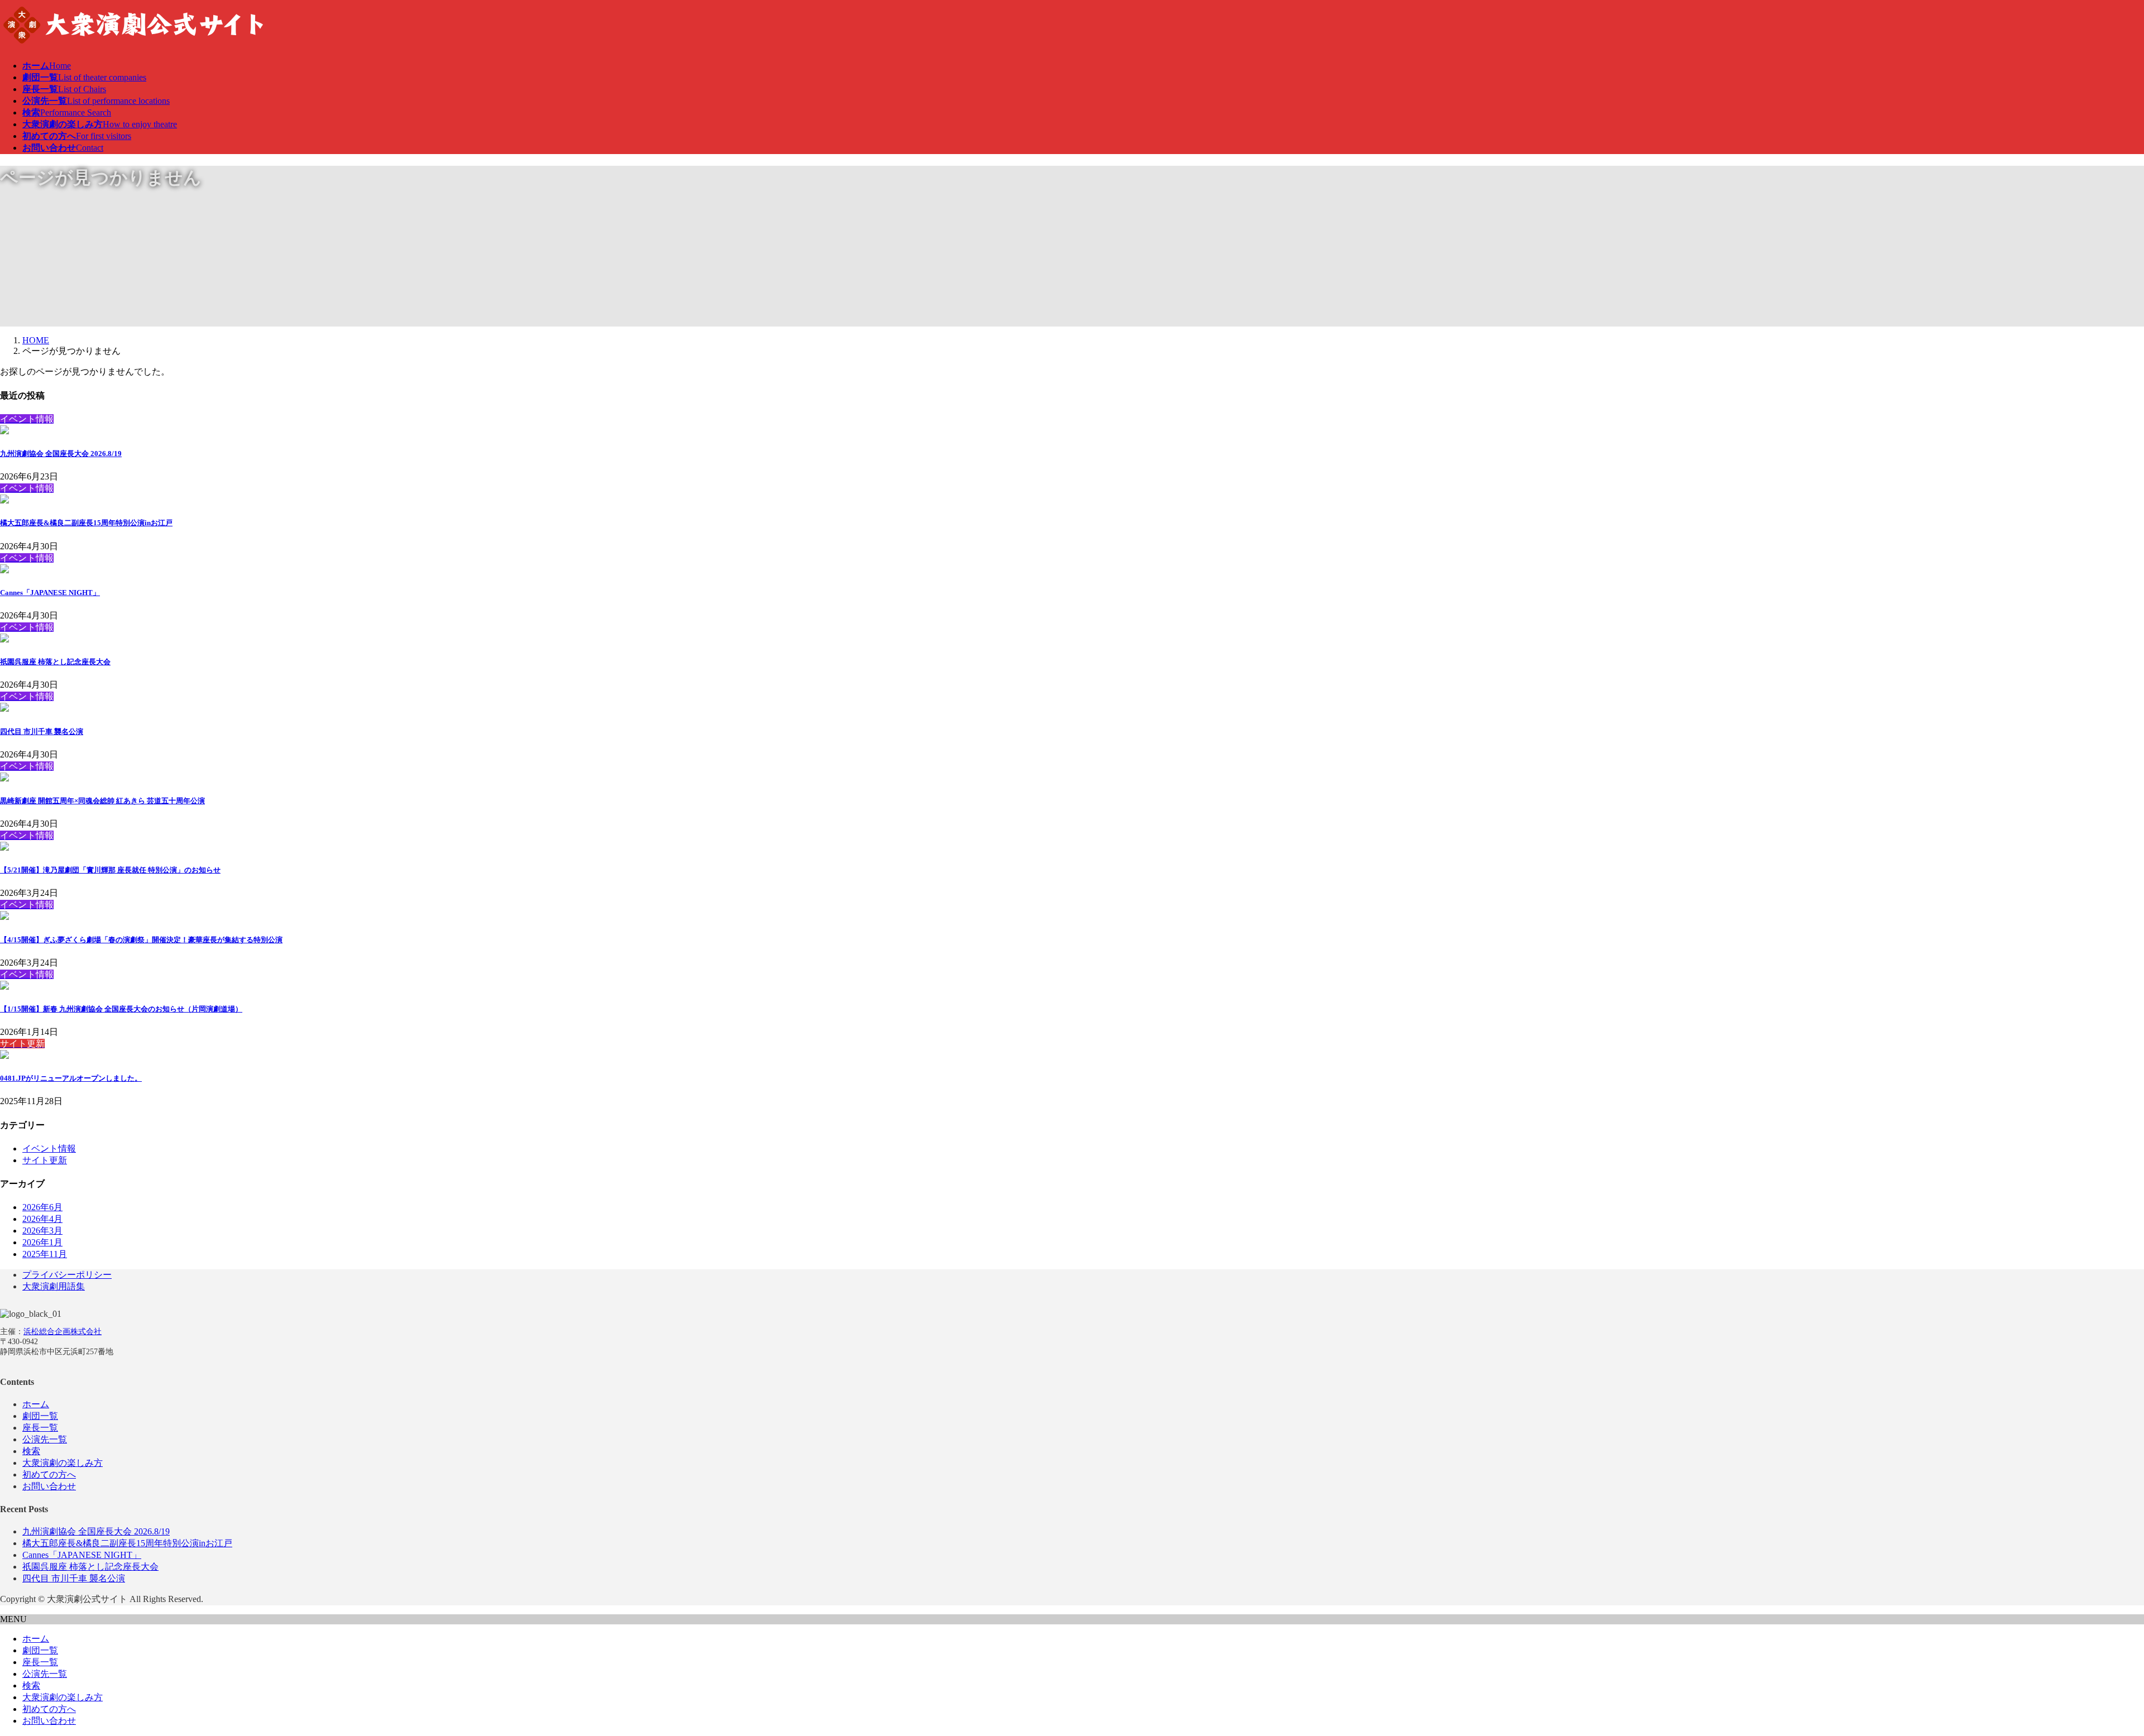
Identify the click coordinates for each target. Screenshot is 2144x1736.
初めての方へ (49, 1474)
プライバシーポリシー (67, 1275)
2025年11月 (45, 1254)
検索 (31, 1451)
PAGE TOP (2090, 1673)
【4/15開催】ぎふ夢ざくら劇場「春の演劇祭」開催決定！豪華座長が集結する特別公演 (141, 940)
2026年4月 (42, 1219)
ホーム (36, 1404)
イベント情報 (49, 1148)
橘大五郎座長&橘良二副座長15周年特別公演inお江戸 (86, 523)
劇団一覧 (40, 1416)
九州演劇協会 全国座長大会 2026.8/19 (61, 454)
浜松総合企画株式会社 (63, 1332)
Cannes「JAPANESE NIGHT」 (50, 593)
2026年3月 (42, 1231)
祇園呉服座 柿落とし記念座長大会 (55, 662)
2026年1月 (42, 1242)
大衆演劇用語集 (54, 1286)
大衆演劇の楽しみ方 (63, 1463)
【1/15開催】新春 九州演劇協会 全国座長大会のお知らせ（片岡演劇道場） (121, 1009)
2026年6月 (42, 1207)
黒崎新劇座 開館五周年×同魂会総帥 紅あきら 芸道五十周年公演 (102, 801)
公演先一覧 (45, 1439)
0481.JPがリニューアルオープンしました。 (71, 1078)
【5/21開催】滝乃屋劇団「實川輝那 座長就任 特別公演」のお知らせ (110, 870)
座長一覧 (40, 1428)
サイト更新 (45, 1160)
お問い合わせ (49, 1486)
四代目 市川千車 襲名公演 (42, 732)
